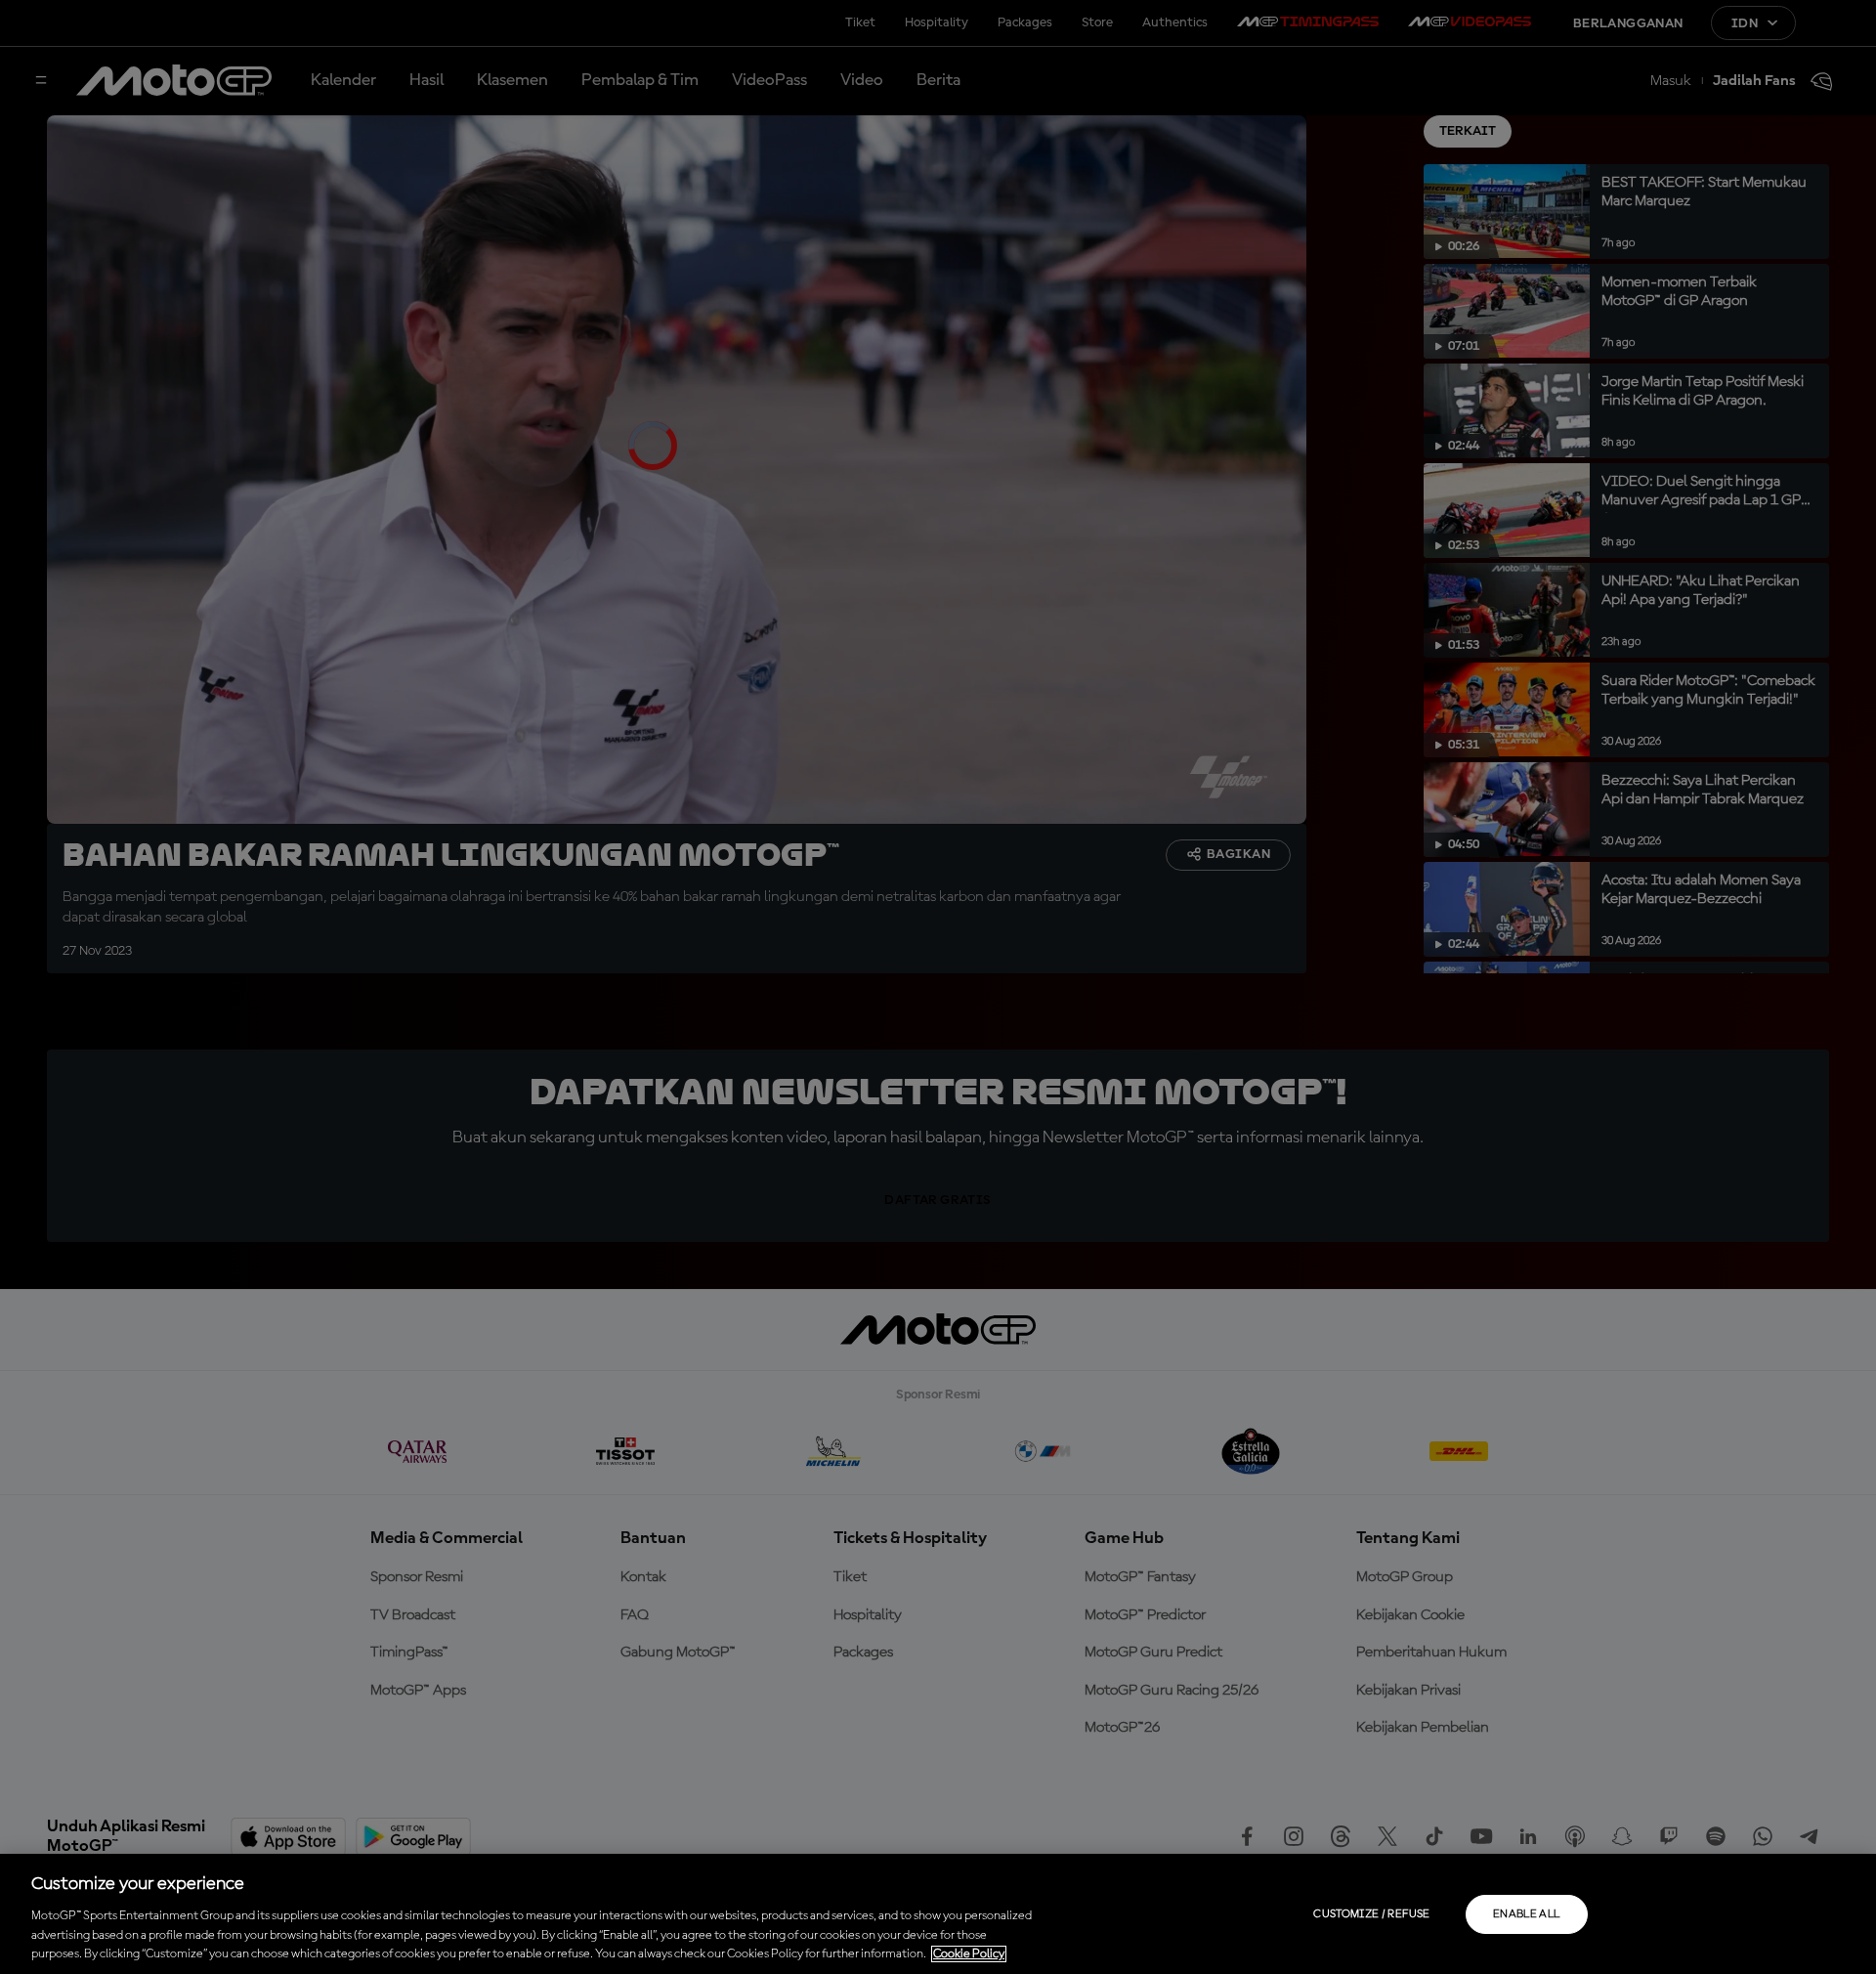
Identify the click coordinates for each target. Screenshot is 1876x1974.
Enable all (1527, 1914)
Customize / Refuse (1371, 1914)
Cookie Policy (969, 1954)
